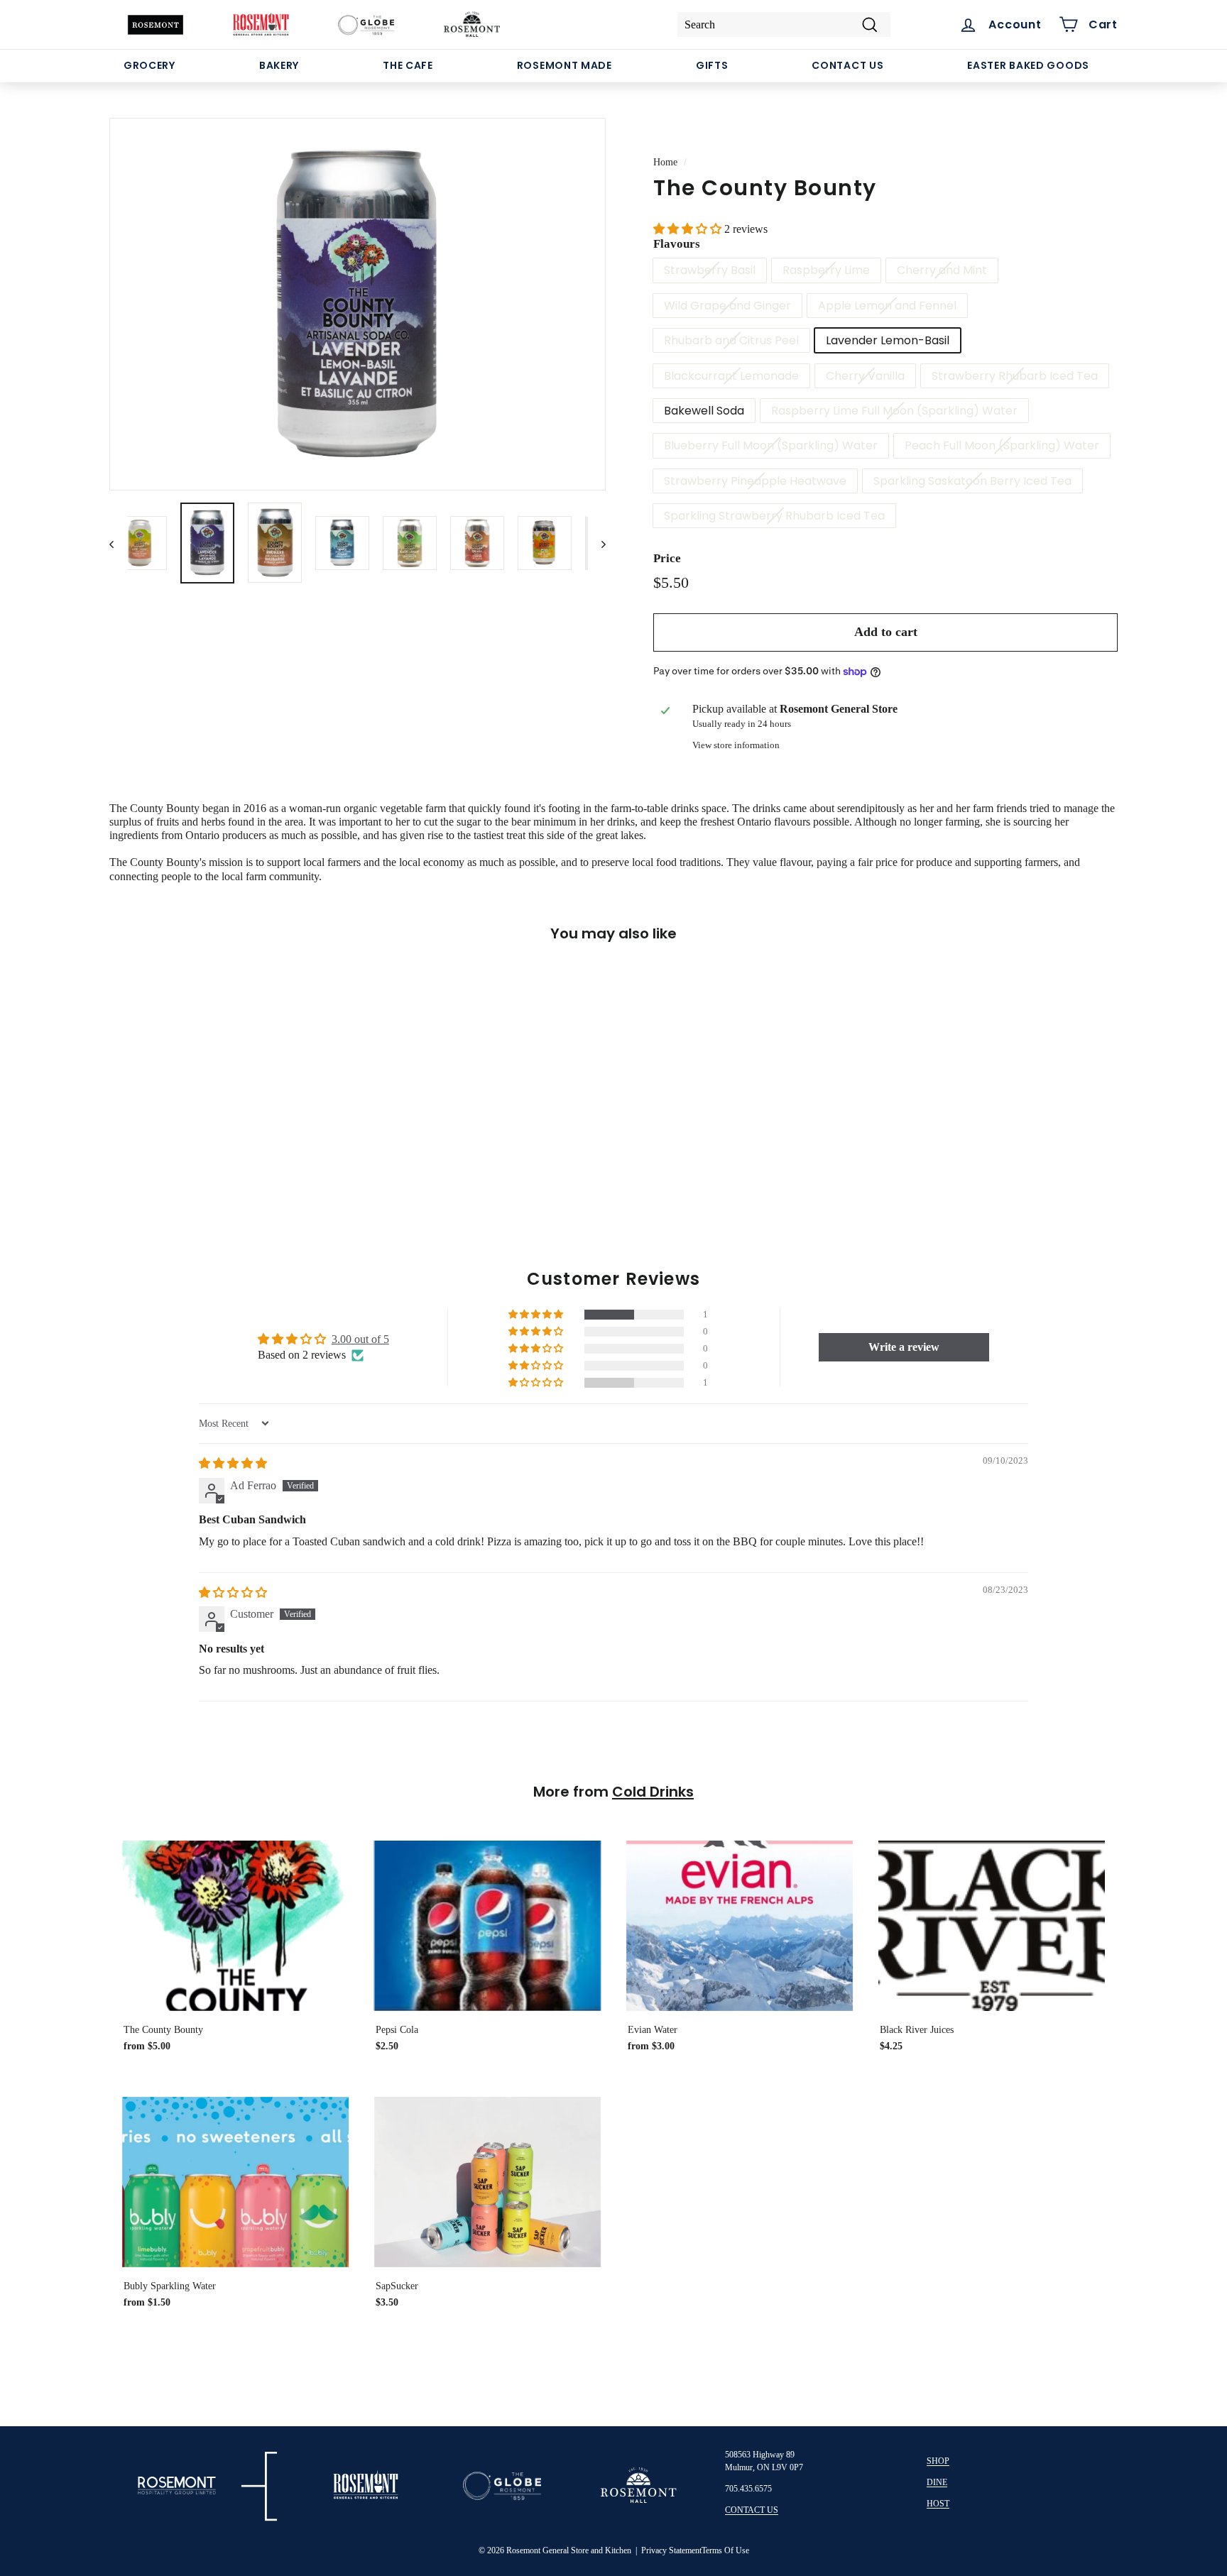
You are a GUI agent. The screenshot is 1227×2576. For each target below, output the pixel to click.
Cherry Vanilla (865, 376)
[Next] (597, 543)
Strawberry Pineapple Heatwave (755, 481)
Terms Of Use (725, 2550)
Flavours (677, 244)
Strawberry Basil (710, 270)
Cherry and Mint (942, 270)
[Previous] (118, 543)
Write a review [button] (904, 1347)
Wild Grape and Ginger (727, 306)
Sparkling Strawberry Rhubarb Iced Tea (774, 516)
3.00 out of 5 (360, 1339)
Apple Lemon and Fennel (887, 306)
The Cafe (408, 65)
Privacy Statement (671, 2550)
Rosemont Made (565, 65)
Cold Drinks (653, 1792)
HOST (938, 2504)
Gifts (712, 65)
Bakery (279, 65)
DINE (937, 2482)
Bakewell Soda (704, 411)
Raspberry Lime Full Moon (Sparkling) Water (894, 411)
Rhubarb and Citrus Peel (731, 340)
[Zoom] (358, 304)
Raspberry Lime (826, 270)
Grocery (149, 65)
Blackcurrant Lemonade (731, 376)
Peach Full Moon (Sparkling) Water (1002, 445)
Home (665, 162)
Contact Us (847, 65)
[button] (689, 229)
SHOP (938, 2461)
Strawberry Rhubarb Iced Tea (1015, 376)
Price (667, 558)
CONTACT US (752, 2510)
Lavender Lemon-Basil (888, 340)
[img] (233, 1463)
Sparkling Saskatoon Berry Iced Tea (972, 481)
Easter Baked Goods (1028, 65)
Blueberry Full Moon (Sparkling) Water (771, 445)
